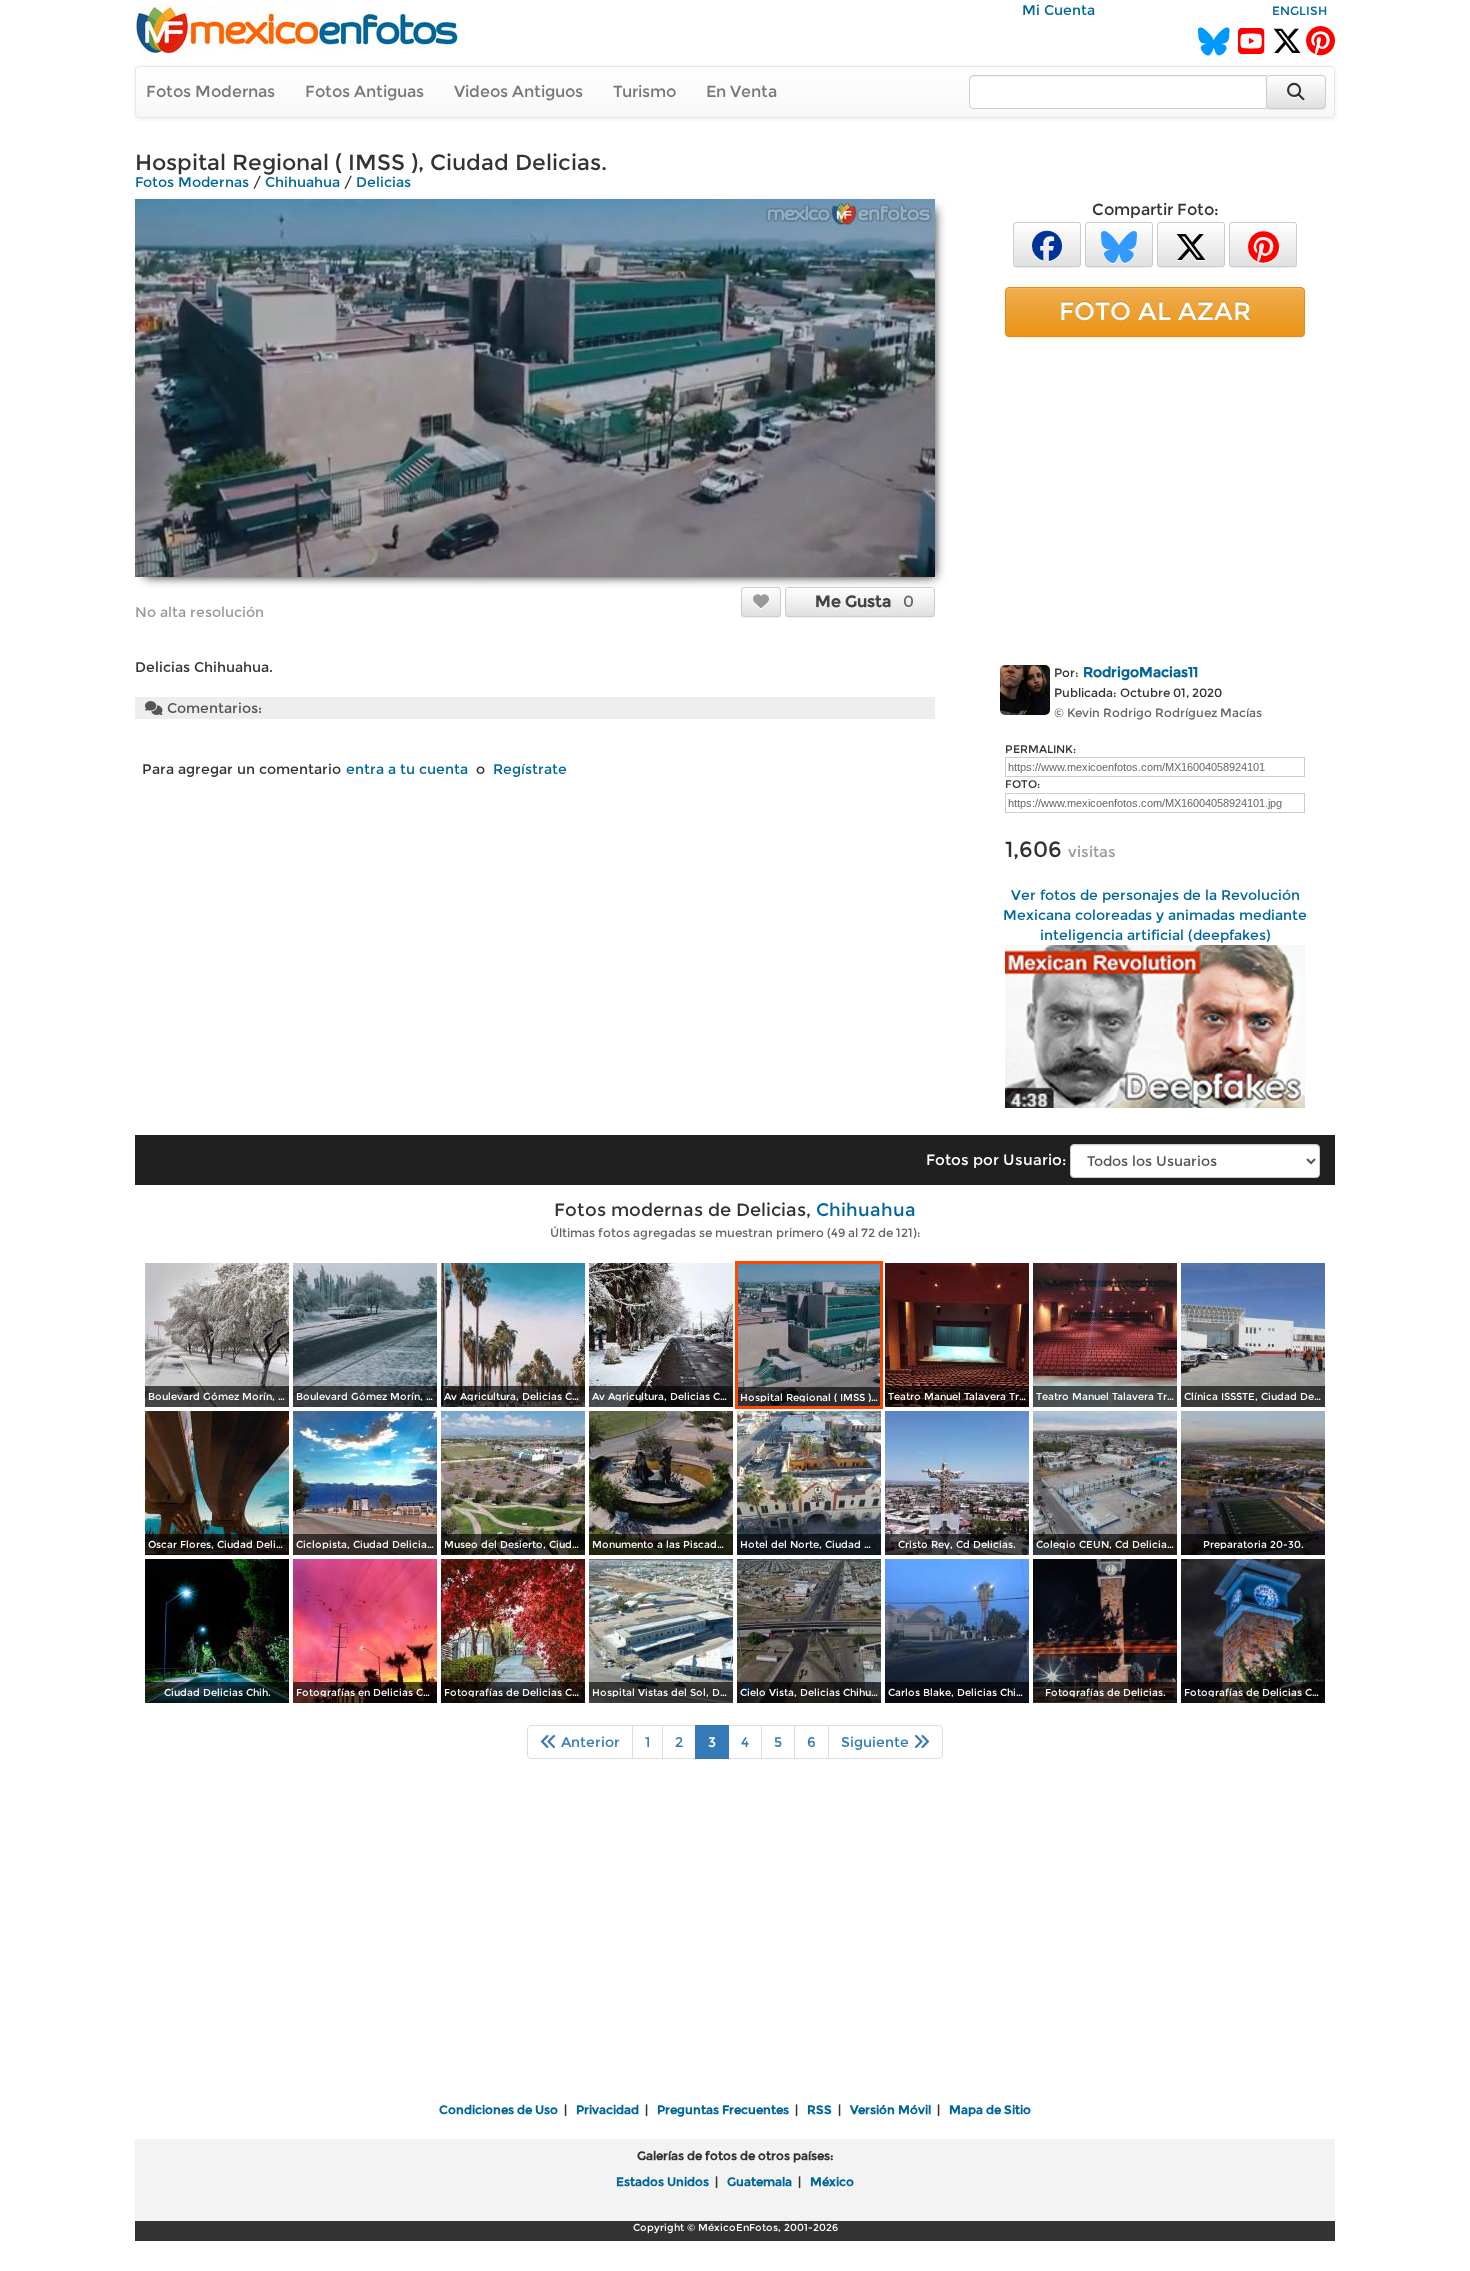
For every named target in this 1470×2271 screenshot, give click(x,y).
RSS (819, 2109)
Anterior (588, 1742)
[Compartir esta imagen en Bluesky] (1119, 243)
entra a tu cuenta (407, 769)
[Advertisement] (1155, 497)
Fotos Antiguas (364, 91)
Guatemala (759, 2181)
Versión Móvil (890, 2109)
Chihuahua (302, 182)
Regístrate (530, 769)
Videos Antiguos (518, 91)
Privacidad (607, 2109)
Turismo (644, 91)
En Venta (741, 91)
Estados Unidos (662, 2181)
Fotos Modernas (210, 91)
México (832, 2181)
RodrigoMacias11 (1140, 672)
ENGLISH (1299, 10)
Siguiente (877, 1742)
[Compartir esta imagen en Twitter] (1191, 243)
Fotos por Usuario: (996, 1159)
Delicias (383, 182)
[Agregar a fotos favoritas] (761, 601)
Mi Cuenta (1058, 10)
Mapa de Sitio (990, 2109)
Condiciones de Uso (498, 2109)
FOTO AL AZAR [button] (1155, 311)
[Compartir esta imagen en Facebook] (1047, 243)
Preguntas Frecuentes (723, 2109)
